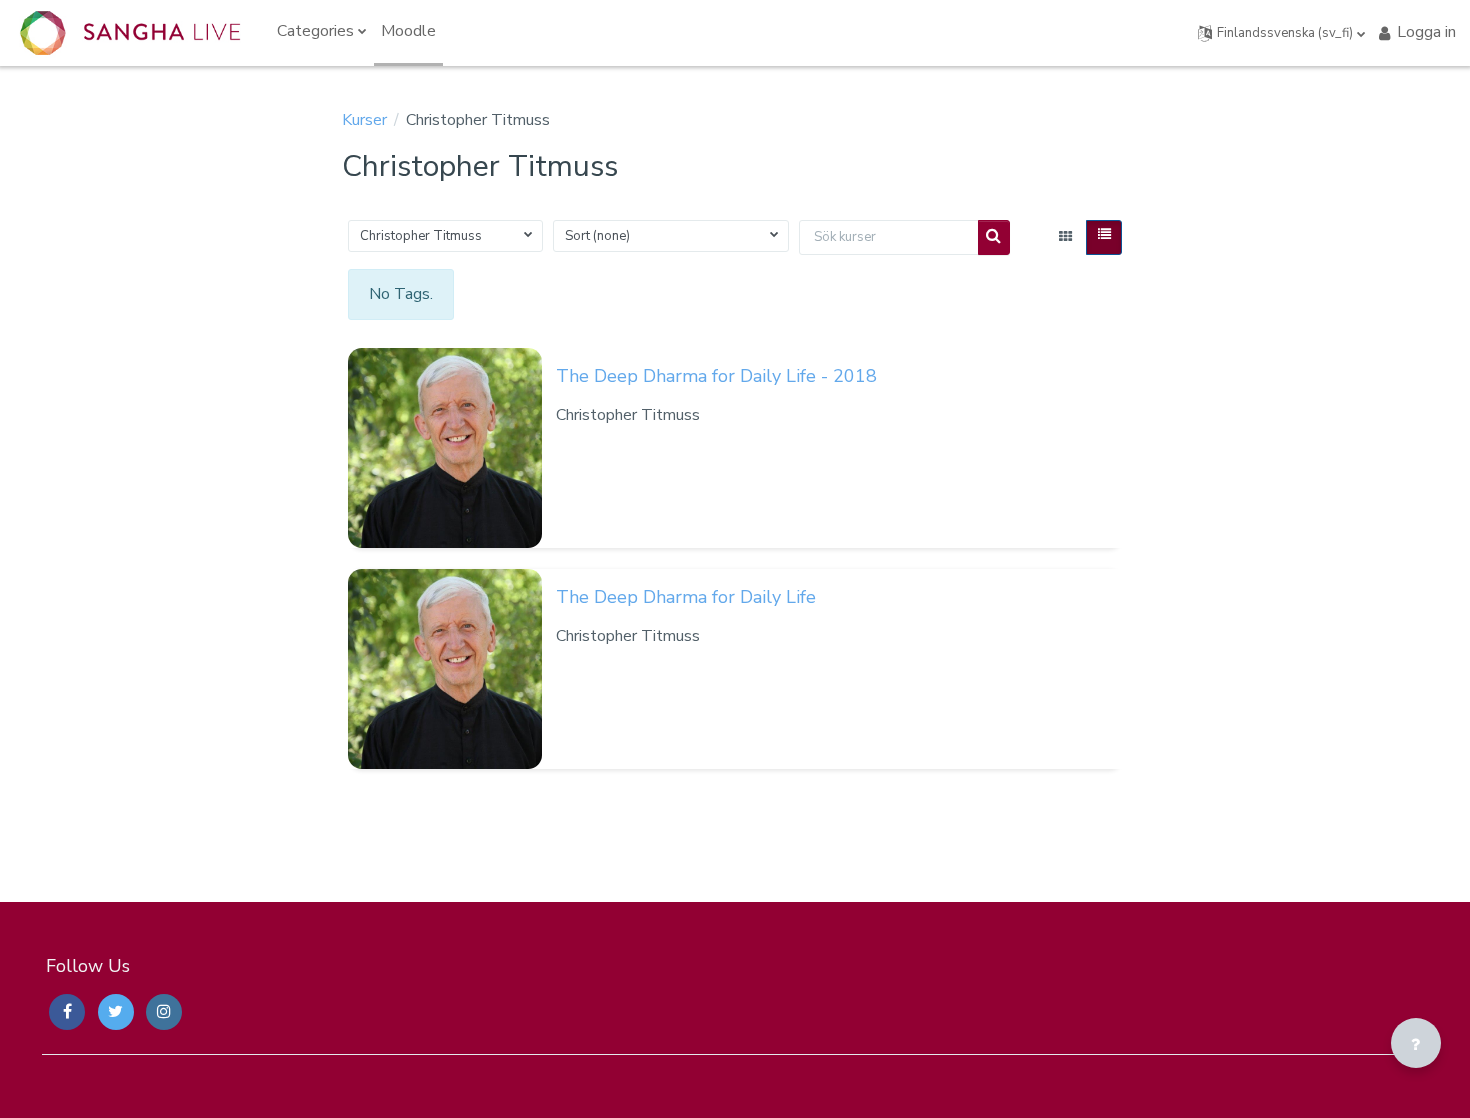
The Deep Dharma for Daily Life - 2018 (716, 376)
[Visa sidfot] (1416, 1043)
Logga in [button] (1426, 32)
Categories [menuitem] (315, 31)
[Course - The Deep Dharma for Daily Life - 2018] (445, 448)
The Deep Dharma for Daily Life (686, 597)
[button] (1282, 33)
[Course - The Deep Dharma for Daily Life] (445, 669)
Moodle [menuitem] (408, 31)
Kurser (364, 120)
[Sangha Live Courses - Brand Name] (130, 33)
